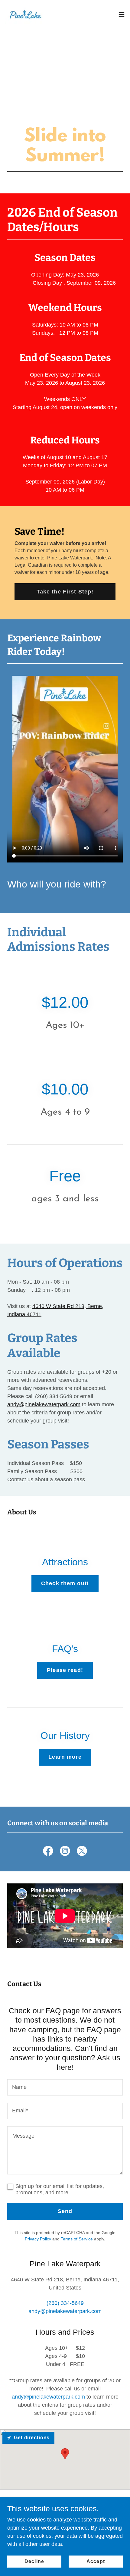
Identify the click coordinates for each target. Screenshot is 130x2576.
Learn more (65, 1757)
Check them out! (65, 1583)
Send (65, 2211)
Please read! (65, 1670)
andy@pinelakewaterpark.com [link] (65, 2311)
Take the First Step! (65, 592)
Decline (34, 2561)
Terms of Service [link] (77, 2239)
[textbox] (65, 2087)
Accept (96, 2561)
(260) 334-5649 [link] (65, 2303)
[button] (122, 14)
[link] (25, 14)
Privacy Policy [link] (38, 2239)
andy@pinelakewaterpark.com (44, 1404)
